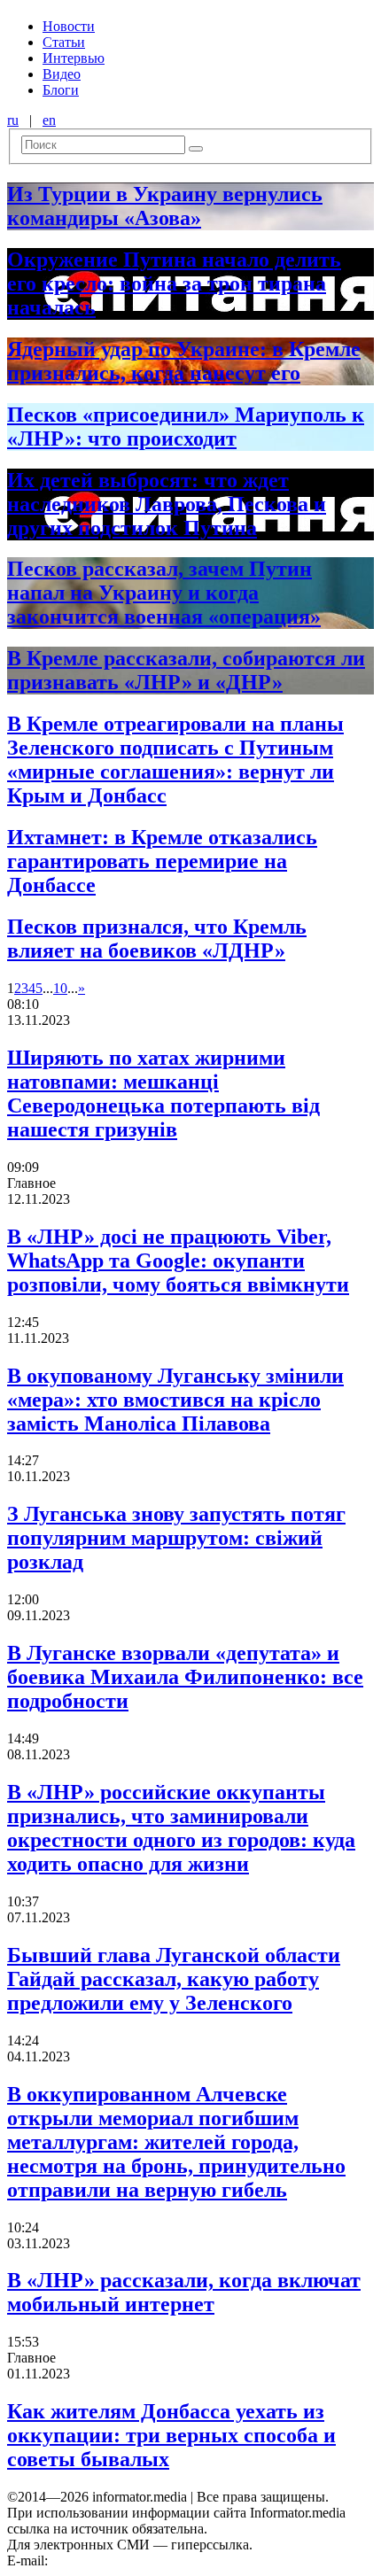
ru (13, 120)
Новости (69, 26)
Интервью (74, 58)
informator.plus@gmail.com (129, 2560)
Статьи (64, 42)
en (49, 120)
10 (60, 988)
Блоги (61, 90)
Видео (62, 74)
